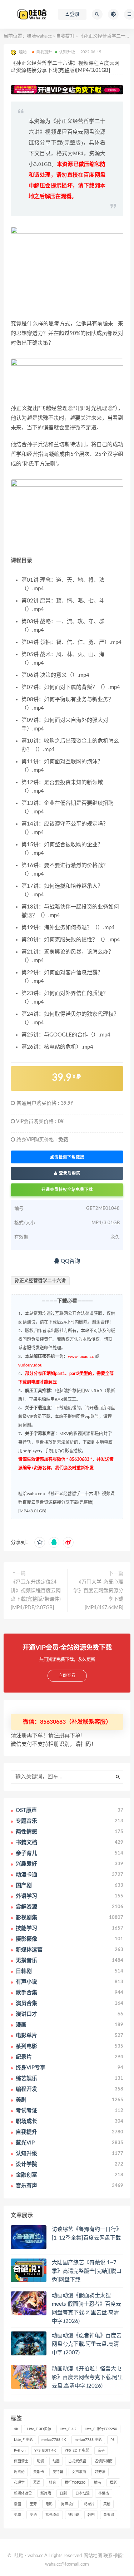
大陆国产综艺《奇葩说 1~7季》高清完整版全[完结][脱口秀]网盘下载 (87, 2271)
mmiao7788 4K (54, 2440)
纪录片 (89, 2504)
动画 (56, 2461)
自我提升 (65, 36)
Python (20, 2451)
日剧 (63, 2493)
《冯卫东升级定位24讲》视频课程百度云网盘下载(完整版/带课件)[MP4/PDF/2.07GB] (36, 1595)
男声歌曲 (68, 2504)
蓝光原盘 (53, 2515)
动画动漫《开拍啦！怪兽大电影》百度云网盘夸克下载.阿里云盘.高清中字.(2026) (87, 2377)
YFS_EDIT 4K (45, 2451)
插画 (98, 2483)
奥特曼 (58, 2472)
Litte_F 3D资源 (39, 2429)
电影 (49, 2504)
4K (16, 2429)
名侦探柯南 (104, 2461)
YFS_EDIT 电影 (77, 2451)
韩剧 (91, 2515)
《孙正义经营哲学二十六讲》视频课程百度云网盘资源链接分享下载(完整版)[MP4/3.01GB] (66, 1502)
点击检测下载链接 (67, 1157)
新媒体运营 (23, 2493)
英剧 (18, 2515)
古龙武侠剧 (77, 2461)
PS (112, 2440)
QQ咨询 (70, 1261)
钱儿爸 (74, 2515)
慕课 (37, 2483)
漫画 (18, 2504)
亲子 (101, 2451)
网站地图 (93, 2556)
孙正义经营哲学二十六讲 (40, 1281)
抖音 (53, 2483)
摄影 (113, 2483)
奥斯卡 (39, 2472)
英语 (33, 2515)
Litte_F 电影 (23, 2440)
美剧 (107, 2504)
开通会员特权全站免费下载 (67, 1190)
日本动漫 (83, 2493)
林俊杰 (104, 2493)
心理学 (19, 2483)
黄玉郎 (109, 2515)
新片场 (46, 2493)
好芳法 (100, 2472)
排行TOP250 (75, 2483)
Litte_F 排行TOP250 (101, 2429)
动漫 (40, 2461)
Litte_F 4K (68, 2429)
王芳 (33, 2504)
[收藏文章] (40, 1542)
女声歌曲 (79, 2472)
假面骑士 (21, 2461)
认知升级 (67, 52)
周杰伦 (19, 2472)
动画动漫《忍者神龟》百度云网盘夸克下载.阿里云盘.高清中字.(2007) (87, 2344)
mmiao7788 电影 (88, 2440)
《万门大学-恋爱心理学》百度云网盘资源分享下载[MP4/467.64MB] (98, 1595)
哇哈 (19, 2556)
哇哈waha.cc (39, 36)
